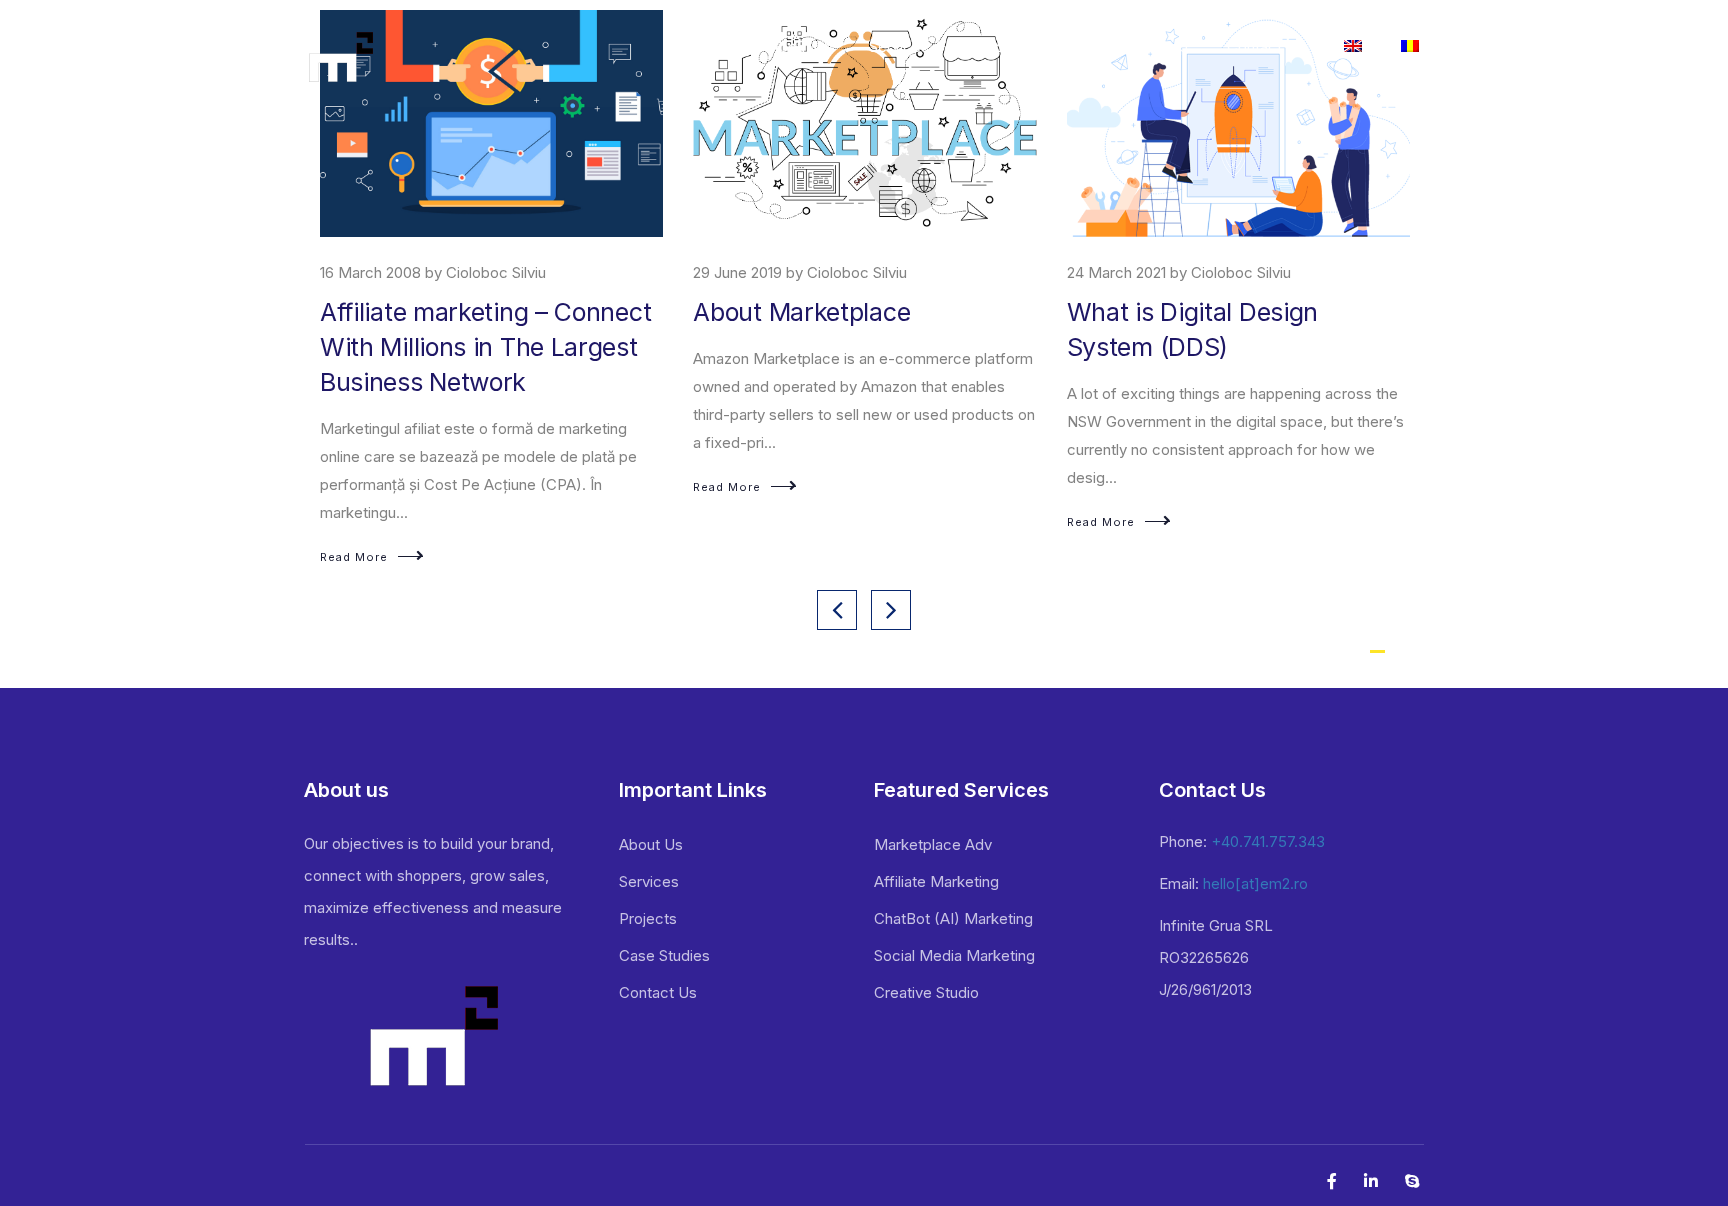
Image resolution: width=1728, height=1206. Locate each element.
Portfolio (1014, 46)
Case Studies (664, 955)
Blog (1098, 46)
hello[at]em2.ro (1255, 883)
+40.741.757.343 (1268, 841)
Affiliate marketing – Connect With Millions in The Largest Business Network (485, 347)
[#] (1410, 49)
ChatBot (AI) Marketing (953, 918)
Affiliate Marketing (936, 881)
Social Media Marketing (954, 955)
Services (899, 46)
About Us (651, 844)
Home (709, 46)
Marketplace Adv (933, 844)
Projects (648, 918)
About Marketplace (801, 312)
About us (799, 46)
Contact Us (1266, 46)
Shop (1170, 46)
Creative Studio (926, 992)
